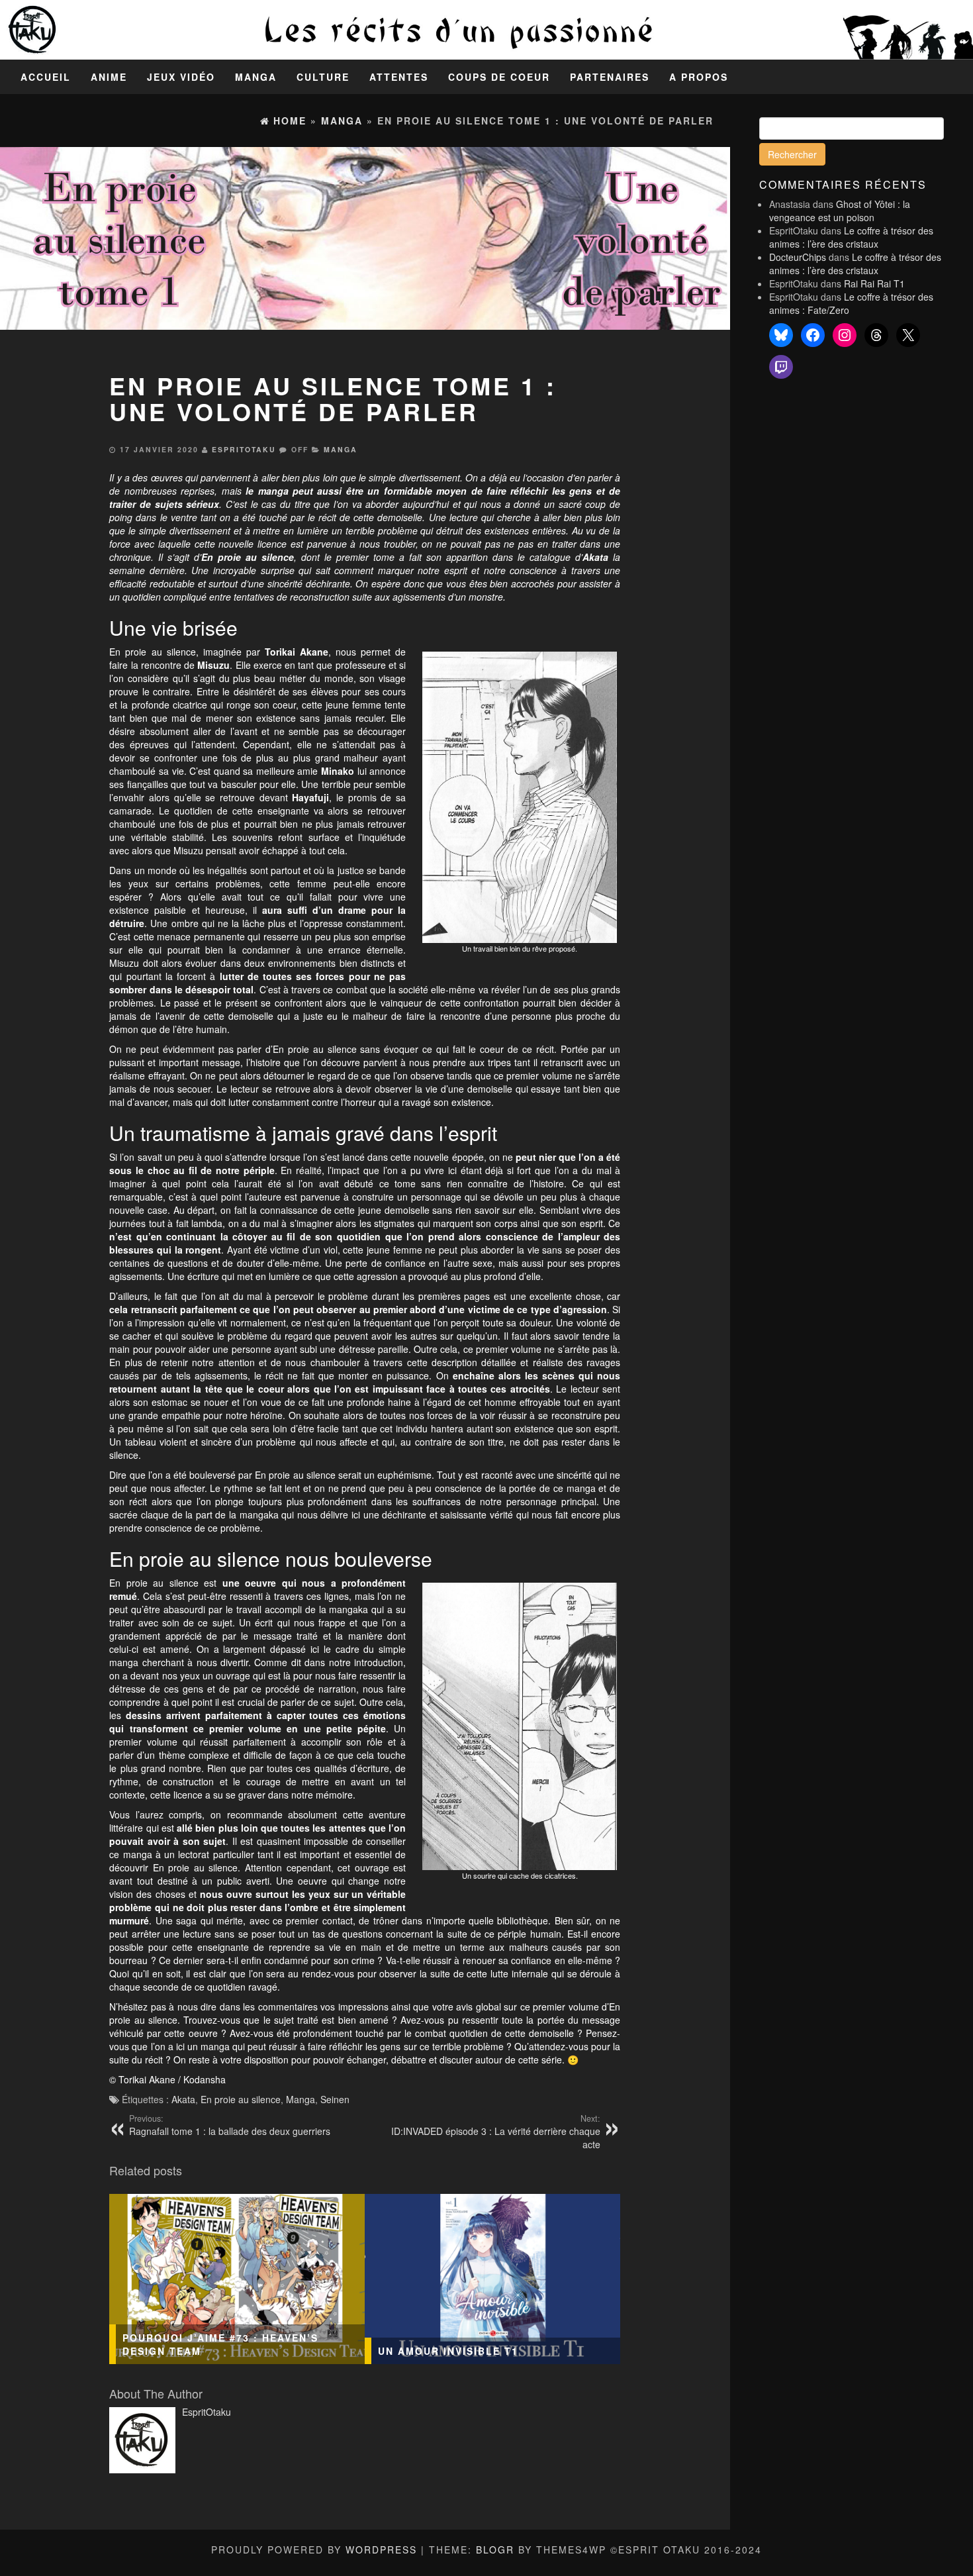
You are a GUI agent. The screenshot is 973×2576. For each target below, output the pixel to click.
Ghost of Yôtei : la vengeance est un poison (840, 211)
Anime (109, 77)
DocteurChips (798, 257)
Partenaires (610, 77)
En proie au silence (241, 2099)
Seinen (335, 2099)
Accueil (46, 77)
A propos (699, 77)
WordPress (381, 2550)
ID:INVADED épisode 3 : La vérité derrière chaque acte (496, 2132)
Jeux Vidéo (181, 77)
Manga (256, 77)
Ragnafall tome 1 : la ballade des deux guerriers (230, 2125)
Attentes (399, 77)
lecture (464, 517)
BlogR (495, 2550)
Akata (183, 2099)
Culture (323, 77)
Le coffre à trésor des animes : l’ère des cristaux (851, 237)
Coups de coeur (499, 77)
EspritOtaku (244, 449)
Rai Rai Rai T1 (874, 283)
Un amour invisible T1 (448, 2351)
